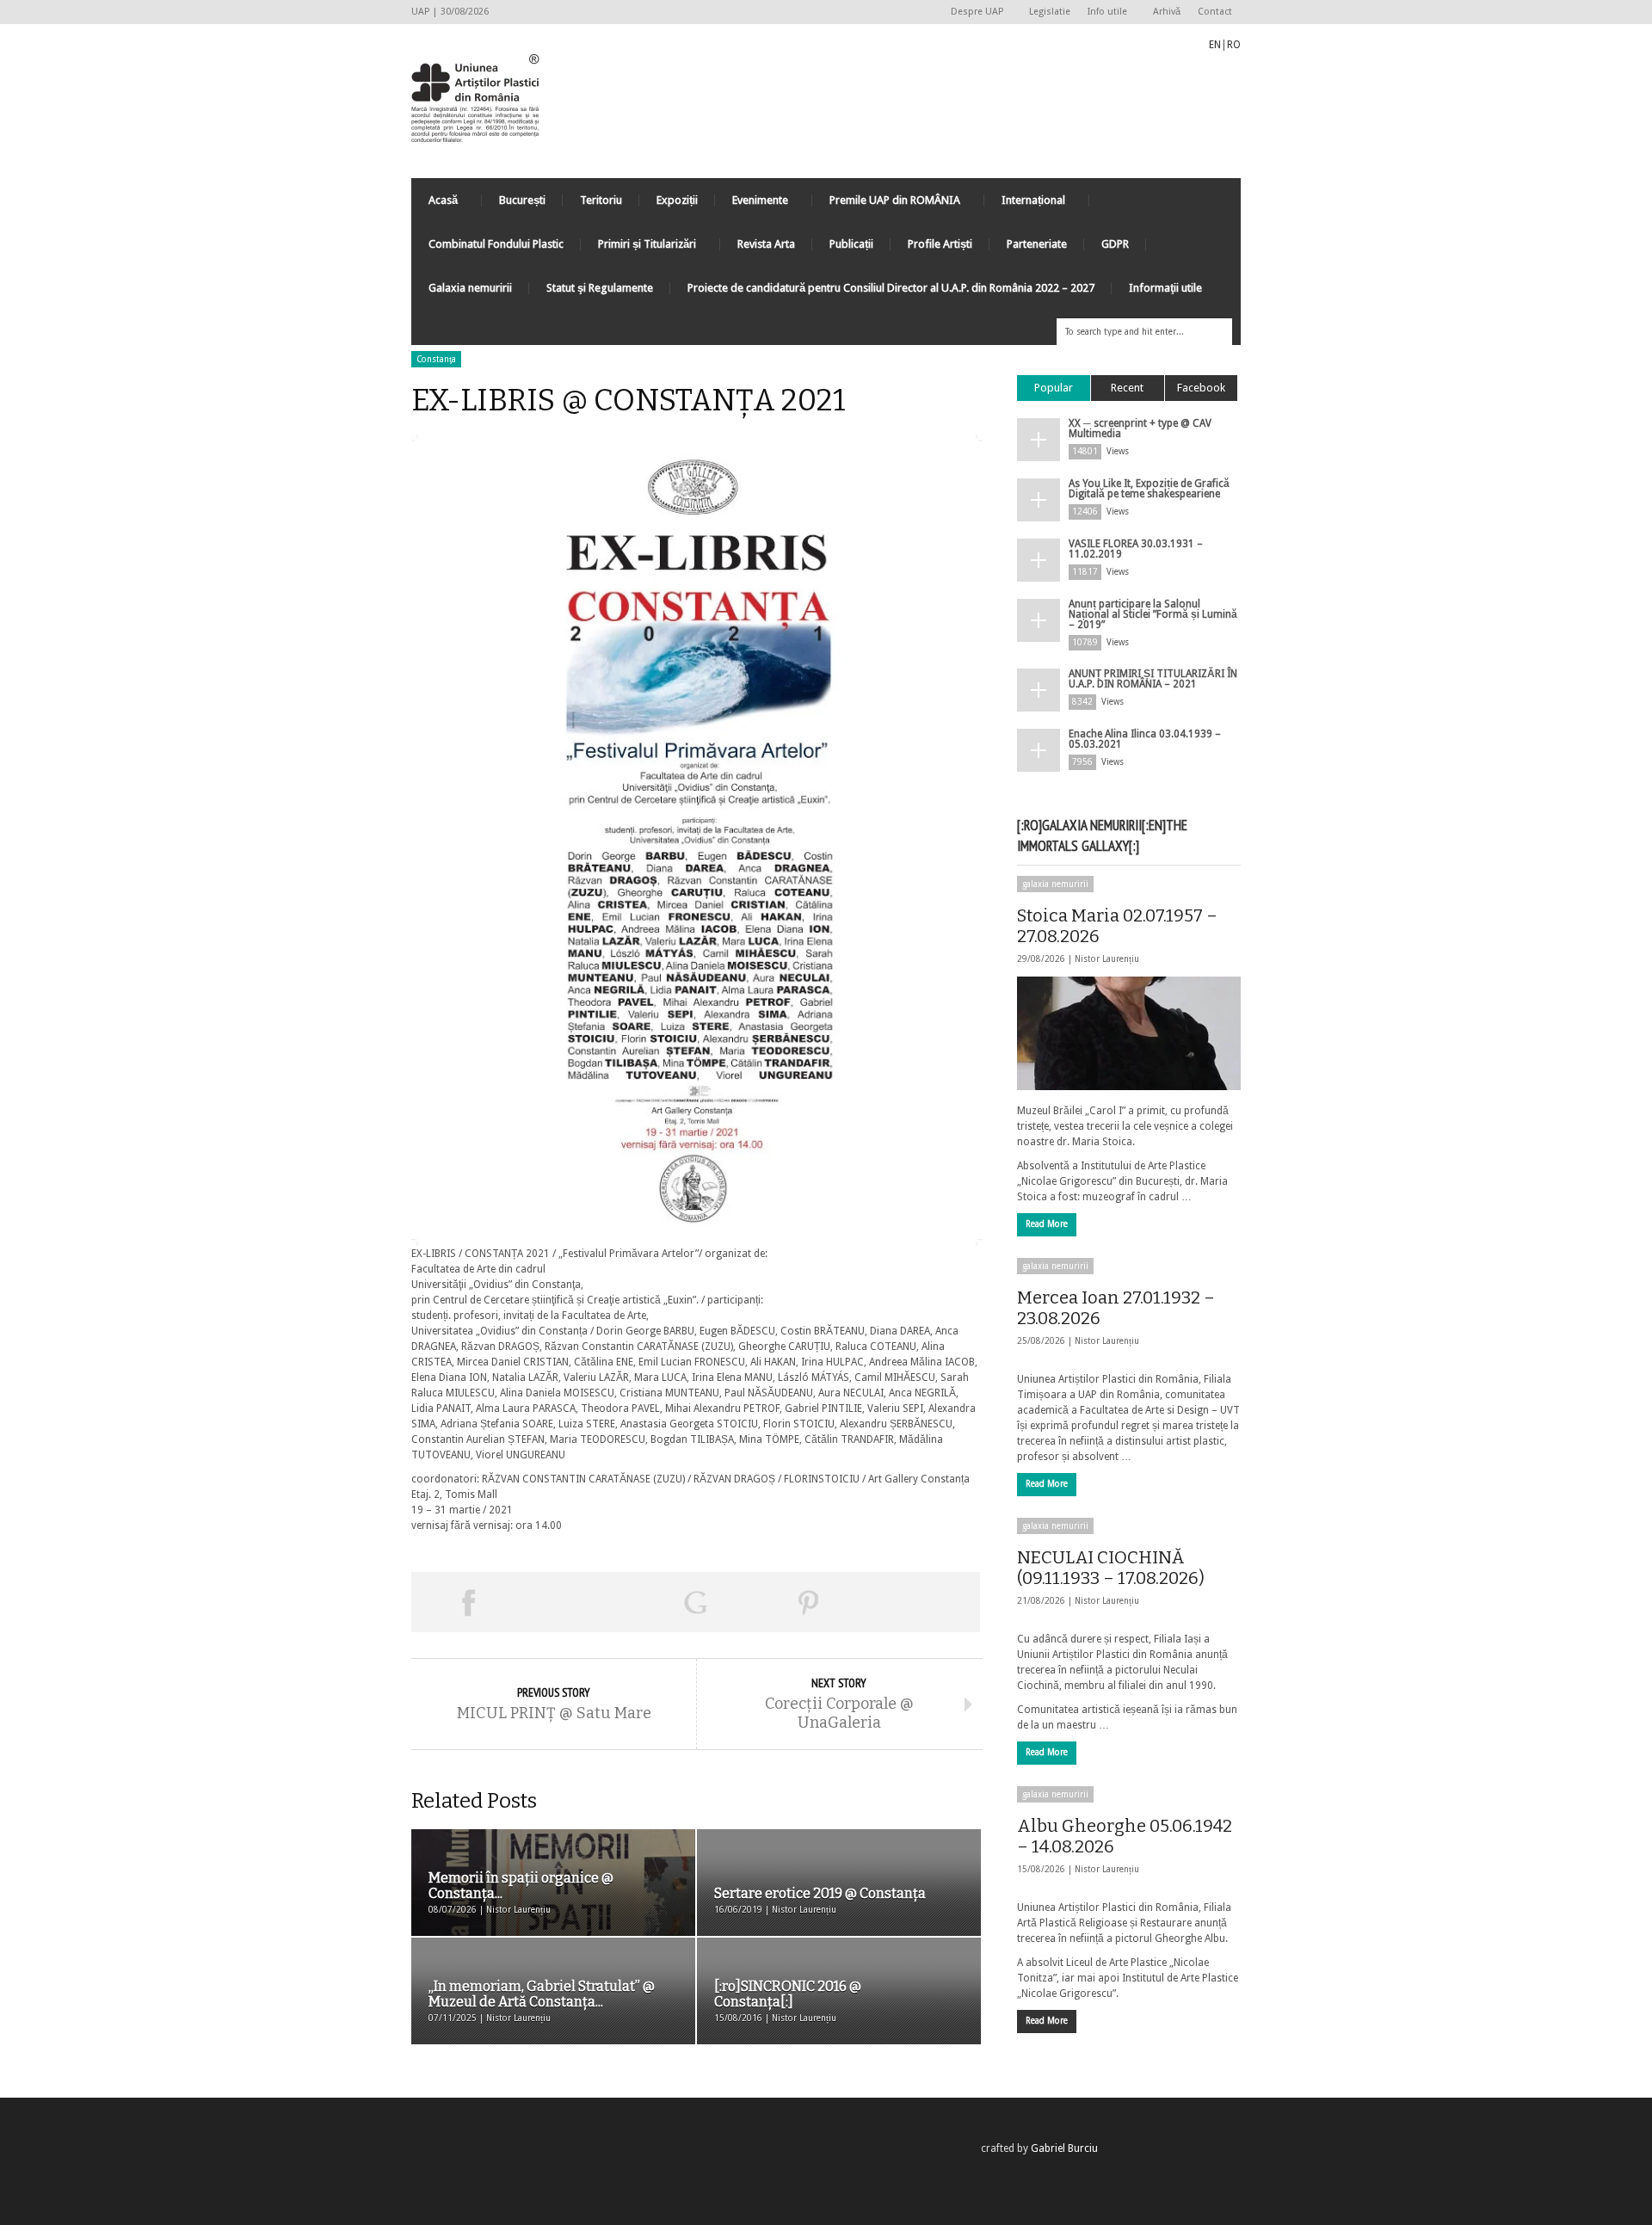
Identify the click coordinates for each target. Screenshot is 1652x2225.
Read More (1047, 1224)
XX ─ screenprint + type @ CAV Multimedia (1140, 428)
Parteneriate (1037, 244)
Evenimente (752, 204)
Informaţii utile (1165, 288)
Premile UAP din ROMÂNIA (886, 204)
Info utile (1103, 12)
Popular (1054, 388)
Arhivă (1167, 12)
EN (1215, 45)
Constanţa (436, 359)
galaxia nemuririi (1055, 884)
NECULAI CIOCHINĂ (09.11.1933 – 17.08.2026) (1111, 1568)
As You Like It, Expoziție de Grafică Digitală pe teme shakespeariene (1149, 489)
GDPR (1115, 244)
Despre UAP (973, 12)
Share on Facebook (468, 1602)
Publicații (851, 244)
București (522, 200)
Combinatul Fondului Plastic (496, 244)
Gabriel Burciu (1064, 2148)
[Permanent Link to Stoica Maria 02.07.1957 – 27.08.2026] (1129, 1033)
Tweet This (582, 1602)
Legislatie (1050, 12)
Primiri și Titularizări (638, 248)
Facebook (1201, 388)
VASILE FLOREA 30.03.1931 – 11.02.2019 (1136, 549)
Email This (923, 1602)
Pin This (809, 1602)
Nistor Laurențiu (1107, 959)
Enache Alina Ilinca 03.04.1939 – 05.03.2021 (1145, 739)
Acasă (435, 204)
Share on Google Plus (695, 1602)
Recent (1127, 388)
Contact (1215, 12)
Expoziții (677, 200)
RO (1234, 45)
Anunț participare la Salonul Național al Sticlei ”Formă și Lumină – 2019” (1153, 614)
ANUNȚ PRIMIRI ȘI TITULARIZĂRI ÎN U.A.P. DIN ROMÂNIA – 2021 (1153, 679)
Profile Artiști (940, 244)
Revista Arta (766, 244)
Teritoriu (601, 200)
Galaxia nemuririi (470, 288)
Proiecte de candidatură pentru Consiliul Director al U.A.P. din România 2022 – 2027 (891, 288)
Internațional (1025, 204)
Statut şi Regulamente (600, 288)
